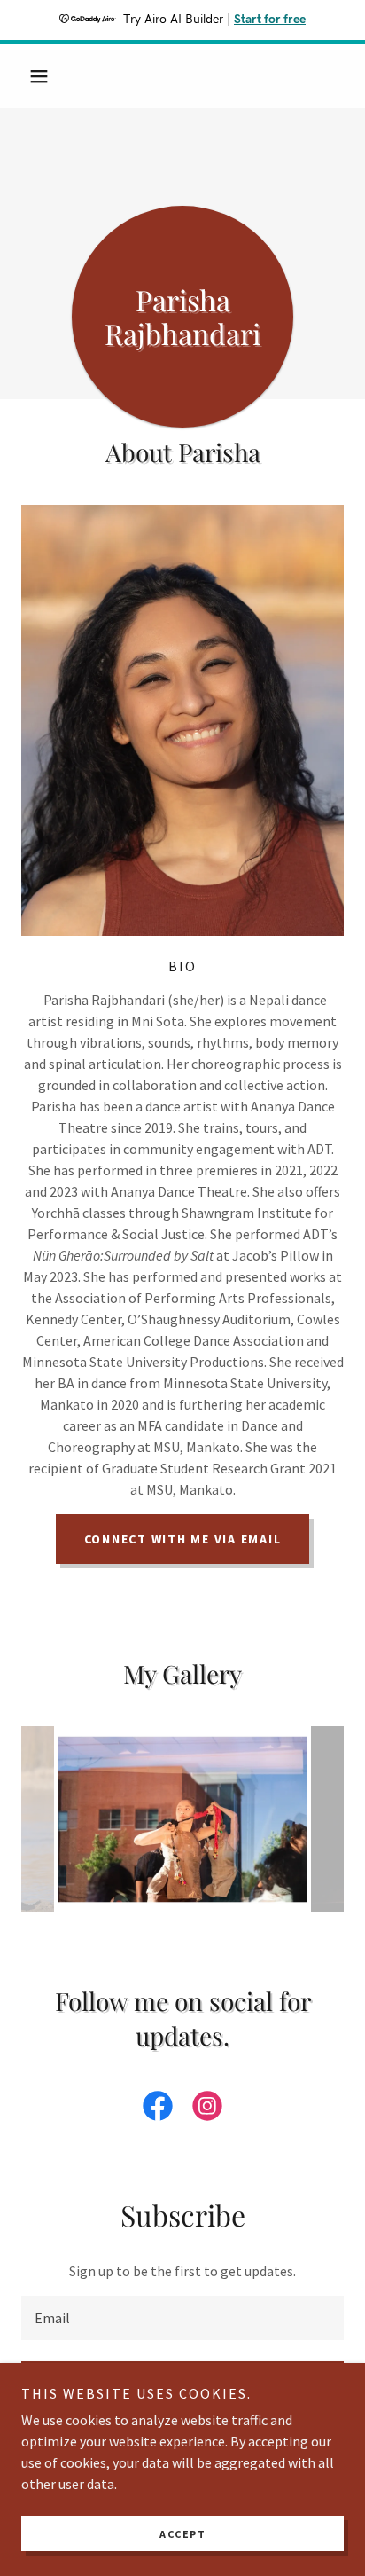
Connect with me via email (183, 1539)
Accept (182, 2534)
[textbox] (182, 2318)
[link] (158, 2109)
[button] (46, 76)
